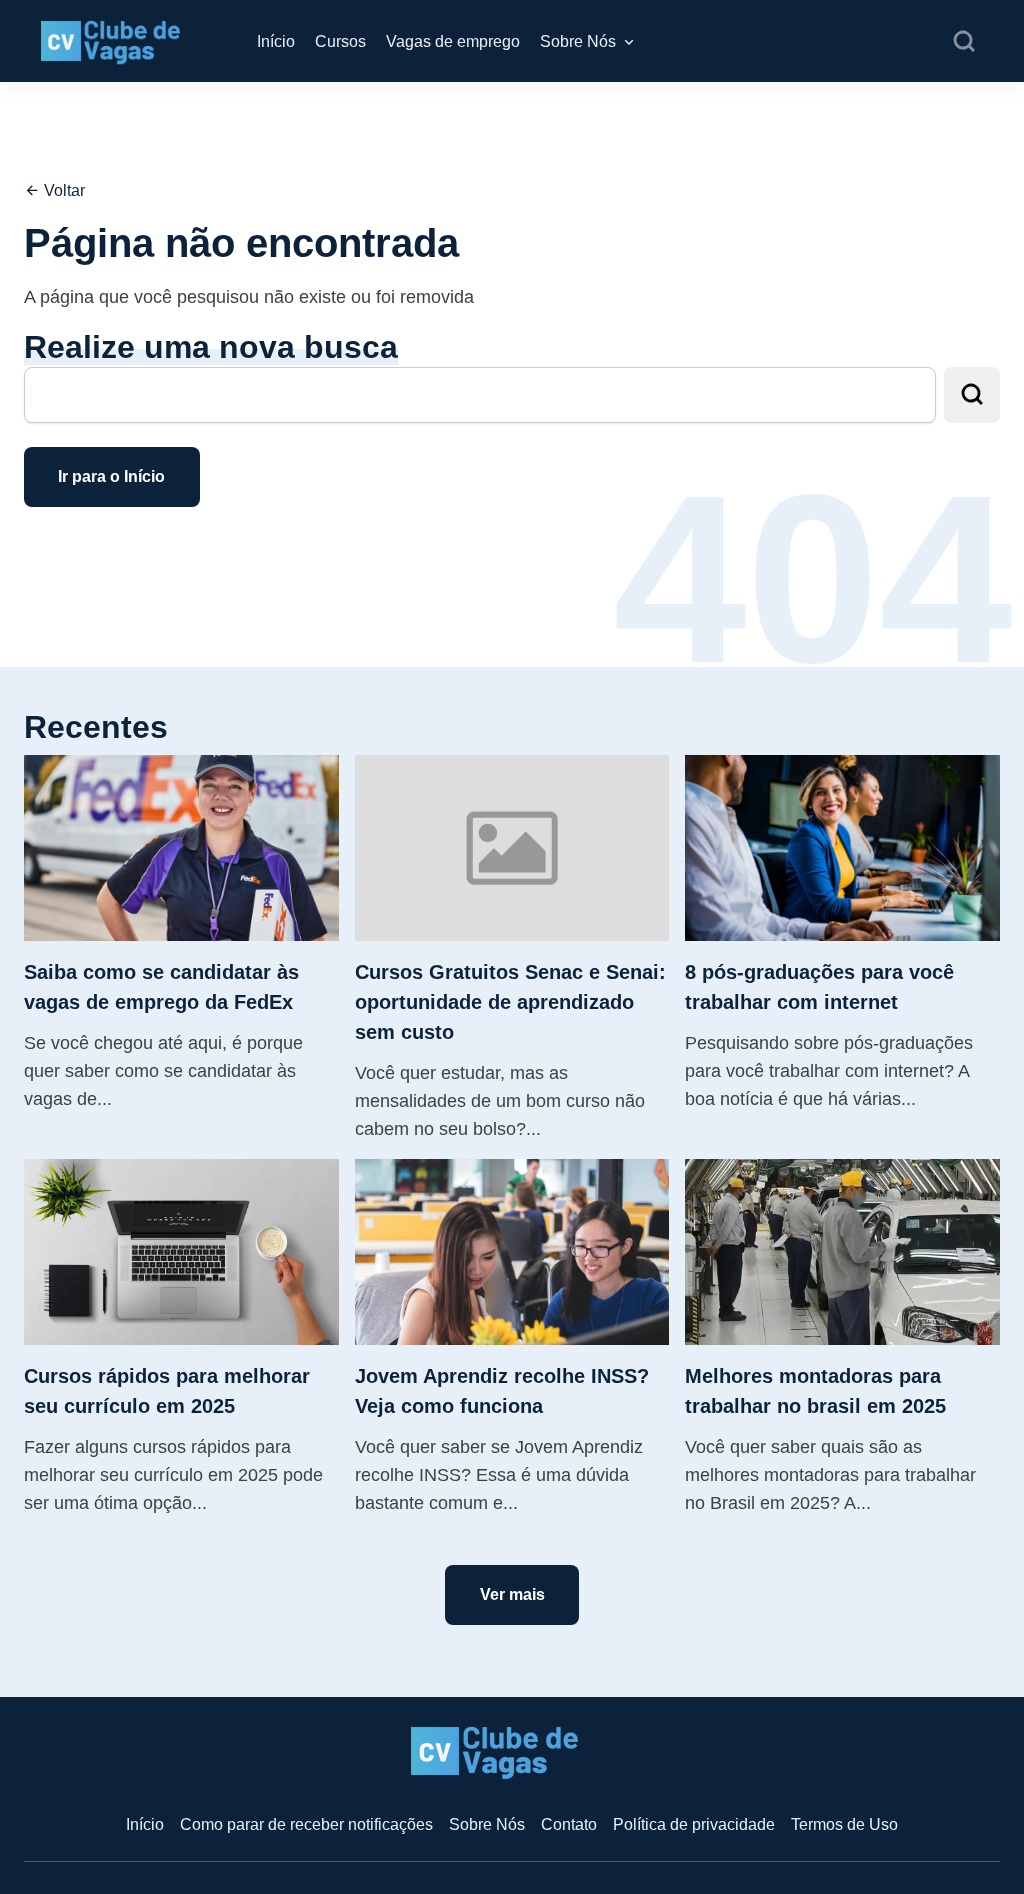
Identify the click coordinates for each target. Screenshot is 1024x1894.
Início (276, 41)
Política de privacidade (694, 1824)
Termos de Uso (844, 1824)
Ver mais (512, 1594)
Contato (569, 1824)
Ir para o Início (111, 476)
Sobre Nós (578, 41)
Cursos (340, 41)
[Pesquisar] (964, 42)
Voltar (62, 190)
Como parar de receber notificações (306, 1824)
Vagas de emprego (453, 41)
